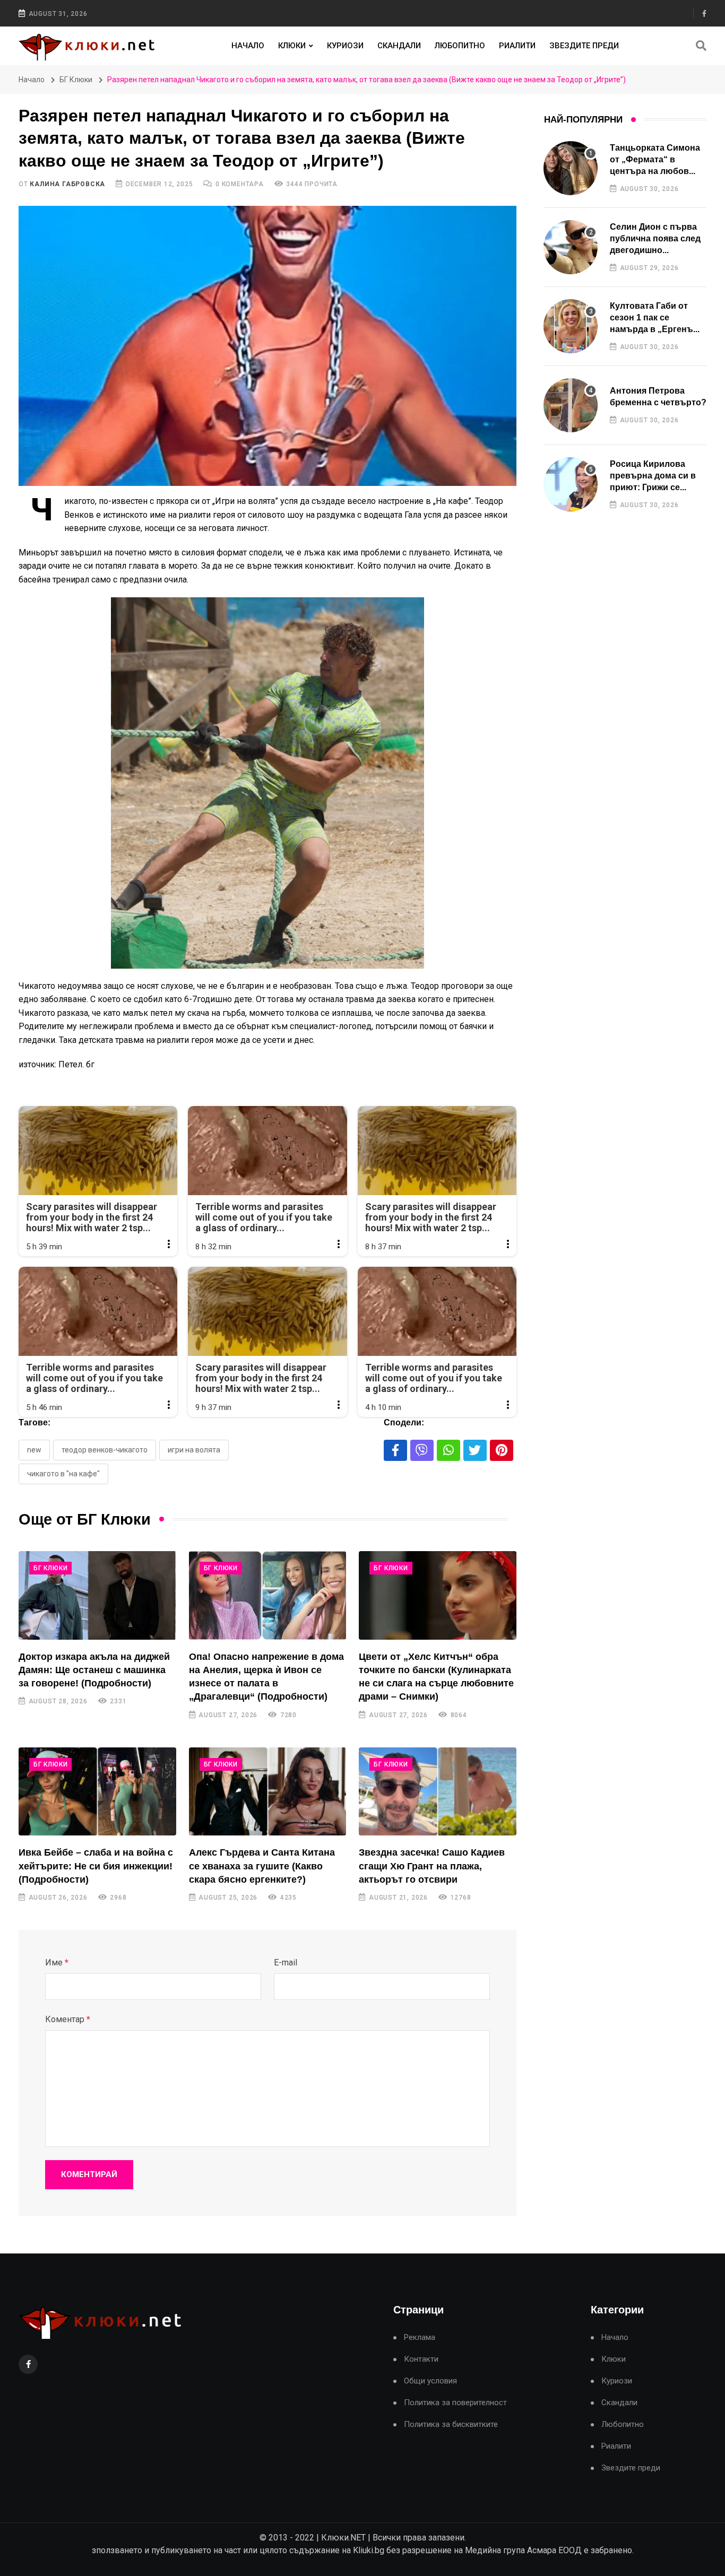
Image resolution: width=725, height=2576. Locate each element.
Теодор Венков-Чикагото (105, 1450)
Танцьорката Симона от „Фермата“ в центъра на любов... (655, 160)
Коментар (68, 2019)
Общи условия (430, 2381)
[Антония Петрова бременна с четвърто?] (571, 405)
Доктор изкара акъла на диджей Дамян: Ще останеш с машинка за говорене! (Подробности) (94, 1670)
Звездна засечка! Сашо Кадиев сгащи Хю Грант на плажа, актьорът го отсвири (432, 1866)
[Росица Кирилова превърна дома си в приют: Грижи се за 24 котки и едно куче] (571, 484)
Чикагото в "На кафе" (63, 1474)
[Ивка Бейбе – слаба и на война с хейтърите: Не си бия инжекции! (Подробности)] (97, 1792)
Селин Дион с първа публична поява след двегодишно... (655, 239)
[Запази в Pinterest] (502, 1450)
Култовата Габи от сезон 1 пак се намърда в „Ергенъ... (655, 318)
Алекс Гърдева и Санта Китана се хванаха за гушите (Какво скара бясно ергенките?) (262, 1866)
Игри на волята (194, 1450)
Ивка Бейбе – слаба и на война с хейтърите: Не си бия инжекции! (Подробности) (96, 1866)
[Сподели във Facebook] (395, 1450)
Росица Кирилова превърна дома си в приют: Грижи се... (653, 476)
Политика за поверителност (455, 2403)
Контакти (421, 2359)
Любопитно (460, 46)
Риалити (517, 46)
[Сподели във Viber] (422, 1450)
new (34, 1450)
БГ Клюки (76, 80)
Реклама (420, 2338)
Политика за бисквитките (451, 2425)
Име (57, 1963)
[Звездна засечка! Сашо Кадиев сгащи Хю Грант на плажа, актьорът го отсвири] (438, 1792)
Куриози (345, 46)
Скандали (399, 46)
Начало (248, 46)
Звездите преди (584, 46)
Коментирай (89, 2174)
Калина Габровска (67, 184)
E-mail (286, 1963)
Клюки (292, 46)
